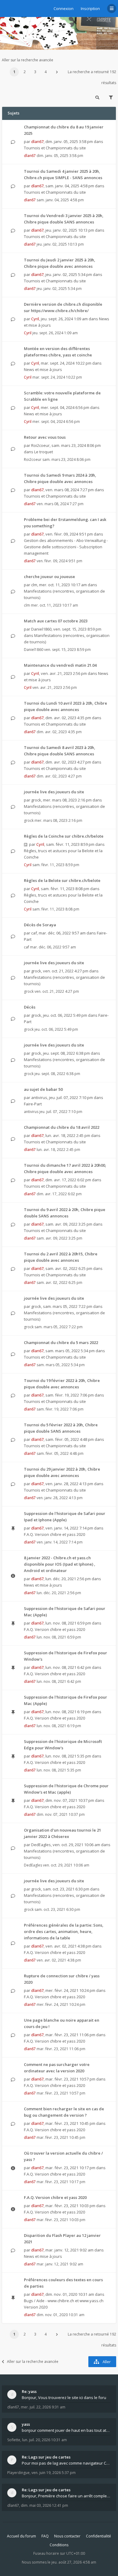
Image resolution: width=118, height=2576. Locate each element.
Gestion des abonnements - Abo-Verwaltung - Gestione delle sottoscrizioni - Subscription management (66, 547)
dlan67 (37, 141)
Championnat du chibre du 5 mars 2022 (61, 1342)
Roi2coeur (40, 445)
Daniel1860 (41, 629)
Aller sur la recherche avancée (28, 60)
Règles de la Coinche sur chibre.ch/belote (64, 836)
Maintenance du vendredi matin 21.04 (60, 665)
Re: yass (29, 2391)
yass (26, 2424)
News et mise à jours (43, 369)
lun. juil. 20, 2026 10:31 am (44, 2440)
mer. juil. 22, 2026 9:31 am (43, 2407)
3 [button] (35, 72)
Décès (30, 1007)
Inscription (90, 9)
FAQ (45, 2536)
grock (36, 800)
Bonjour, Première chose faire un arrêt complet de (66, 2496)
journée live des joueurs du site (54, 792)
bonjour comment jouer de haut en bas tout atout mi (66, 2430)
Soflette (14, 2440)
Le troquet (44, 452)
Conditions (59, 2545)
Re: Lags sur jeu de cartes (46, 2457)
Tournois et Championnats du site (55, 148)
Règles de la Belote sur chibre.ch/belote (62, 880)
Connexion (64, 9)
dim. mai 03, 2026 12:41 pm (44, 2505)
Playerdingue (18, 2473)
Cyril (35, 319)
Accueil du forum (21, 2536)
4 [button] (46, 72)
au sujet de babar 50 (43, 1089)
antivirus (39, 1097)
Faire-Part (33, 1104)
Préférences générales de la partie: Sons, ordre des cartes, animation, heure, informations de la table (64, 1931)
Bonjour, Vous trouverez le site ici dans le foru (64, 2397)
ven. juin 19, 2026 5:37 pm (54, 2473)
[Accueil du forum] (6, 8)
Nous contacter (67, 2536)
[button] (57, 72)
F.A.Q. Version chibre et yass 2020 (54, 1534)
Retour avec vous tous (45, 437)
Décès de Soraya (40, 925)
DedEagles (41, 1845)
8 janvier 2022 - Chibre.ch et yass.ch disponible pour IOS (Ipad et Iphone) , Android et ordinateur (60, 1564)
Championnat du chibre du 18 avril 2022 (62, 1127)
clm (34, 585)
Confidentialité (98, 2536)
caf (34, 933)
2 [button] (25, 72)
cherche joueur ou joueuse (49, 577)
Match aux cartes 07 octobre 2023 (56, 621)
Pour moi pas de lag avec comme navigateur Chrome (66, 2463)
